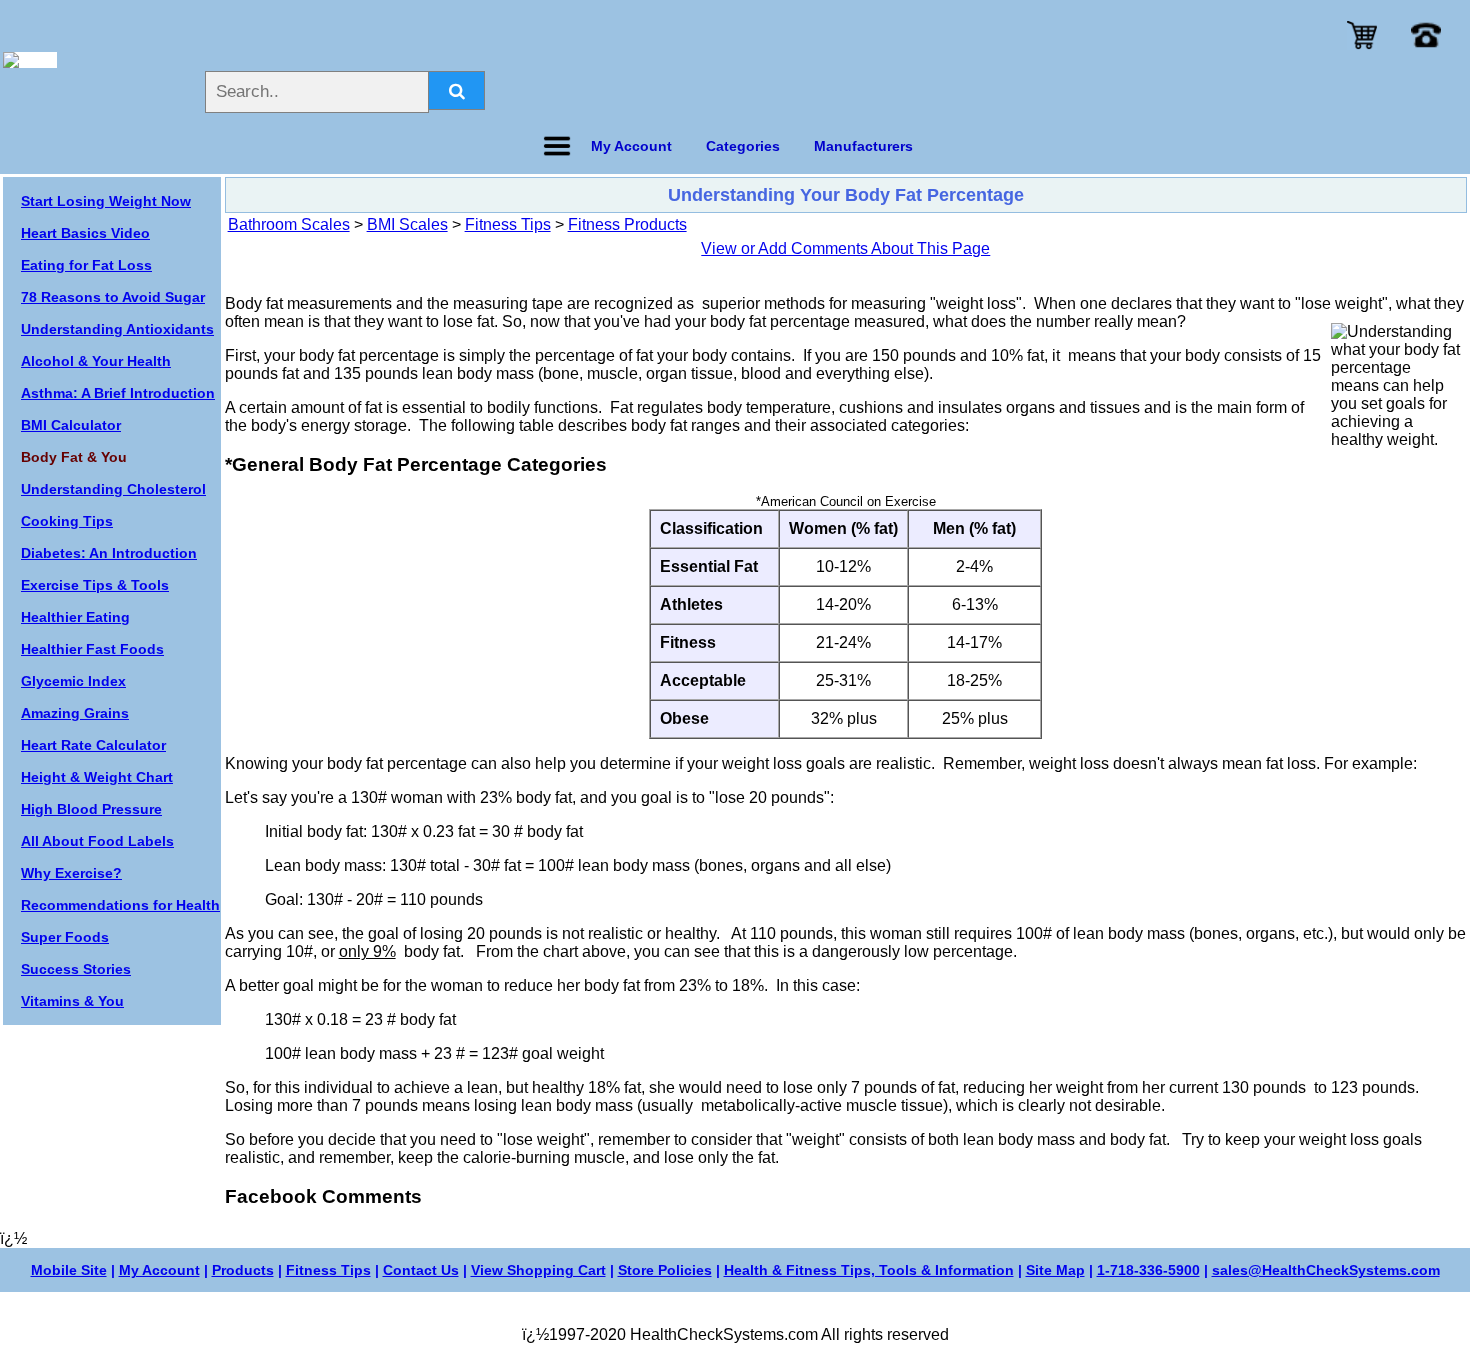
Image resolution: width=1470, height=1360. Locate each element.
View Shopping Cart (538, 1270)
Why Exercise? (71, 873)
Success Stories (76, 969)
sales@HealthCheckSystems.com (1326, 1270)
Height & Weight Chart (97, 777)
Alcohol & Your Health (96, 361)
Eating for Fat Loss (86, 265)
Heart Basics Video (85, 233)
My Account (159, 1270)
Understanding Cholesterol (113, 489)
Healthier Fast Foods (92, 649)
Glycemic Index (73, 681)
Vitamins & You (72, 1001)
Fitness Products (627, 224)
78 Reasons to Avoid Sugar (113, 297)
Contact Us (421, 1270)
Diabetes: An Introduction (109, 553)
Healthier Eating (75, 617)
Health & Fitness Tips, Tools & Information (869, 1270)
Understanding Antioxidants (117, 329)
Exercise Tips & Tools (95, 585)
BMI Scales (407, 224)
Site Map (1055, 1270)
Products (243, 1270)
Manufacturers (863, 146)
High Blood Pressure (91, 809)
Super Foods (65, 937)
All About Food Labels (97, 841)
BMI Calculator (71, 425)
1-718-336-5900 (1148, 1270)
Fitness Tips (508, 224)
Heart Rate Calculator (93, 745)
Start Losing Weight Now (106, 201)
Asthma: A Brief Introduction (118, 393)
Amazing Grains (75, 713)
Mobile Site (69, 1270)
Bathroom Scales (289, 224)
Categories (743, 146)
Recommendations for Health (120, 905)
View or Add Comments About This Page (845, 248)
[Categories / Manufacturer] (557, 146)
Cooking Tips (67, 521)
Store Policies (665, 1270)
